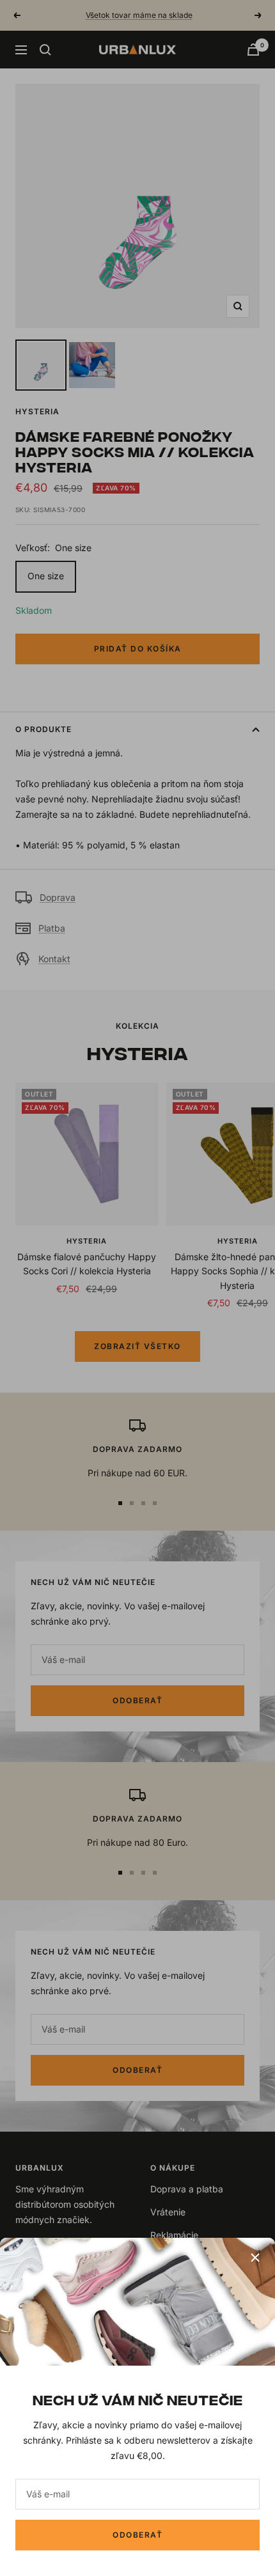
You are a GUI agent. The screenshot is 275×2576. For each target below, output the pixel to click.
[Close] (255, 2258)
